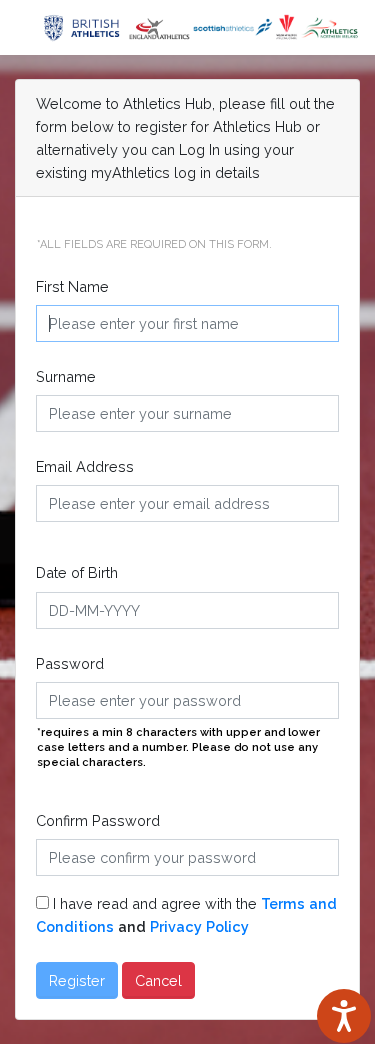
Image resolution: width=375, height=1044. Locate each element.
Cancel (158, 980)
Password (70, 663)
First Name (72, 286)
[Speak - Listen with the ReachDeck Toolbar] (344, 1016)
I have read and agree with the (186, 915)
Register (77, 980)
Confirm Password (98, 820)
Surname (66, 376)
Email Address (85, 466)
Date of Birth (77, 572)
